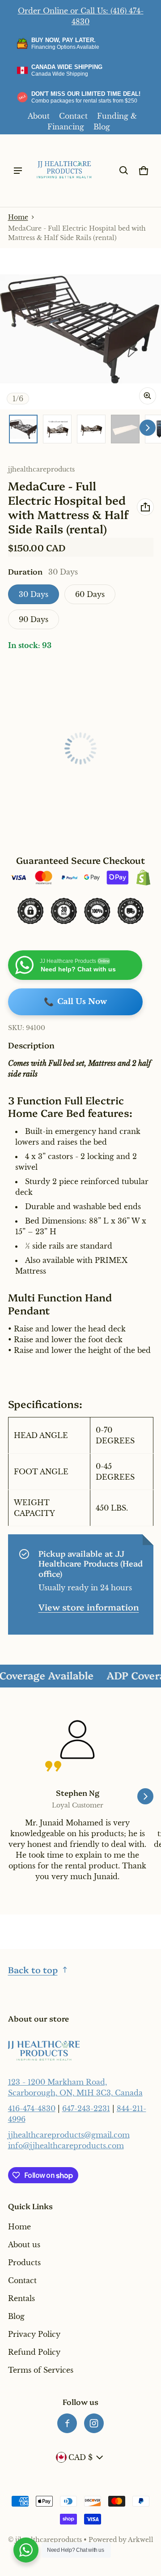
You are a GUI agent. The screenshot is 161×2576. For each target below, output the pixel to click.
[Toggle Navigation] (18, 171)
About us (24, 2245)
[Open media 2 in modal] (80, 329)
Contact (73, 116)
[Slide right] (148, 428)
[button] (124, 171)
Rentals (21, 2298)
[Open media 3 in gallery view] (91, 429)
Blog (102, 127)
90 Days (34, 619)
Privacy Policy (34, 2334)
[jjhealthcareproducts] (64, 171)
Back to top (33, 1969)
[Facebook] (67, 2423)
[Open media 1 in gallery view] (23, 429)
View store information (89, 1607)
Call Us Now (75, 1002)
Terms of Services (41, 2370)
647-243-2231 (86, 2108)
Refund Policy (34, 2352)
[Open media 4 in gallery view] (125, 429)
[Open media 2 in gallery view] (57, 429)
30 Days (34, 594)
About (39, 116)
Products (24, 2263)
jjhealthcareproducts (49, 2540)
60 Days (90, 594)
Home (18, 217)
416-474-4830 (32, 2108)
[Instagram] (94, 2423)
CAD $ (80, 2457)
